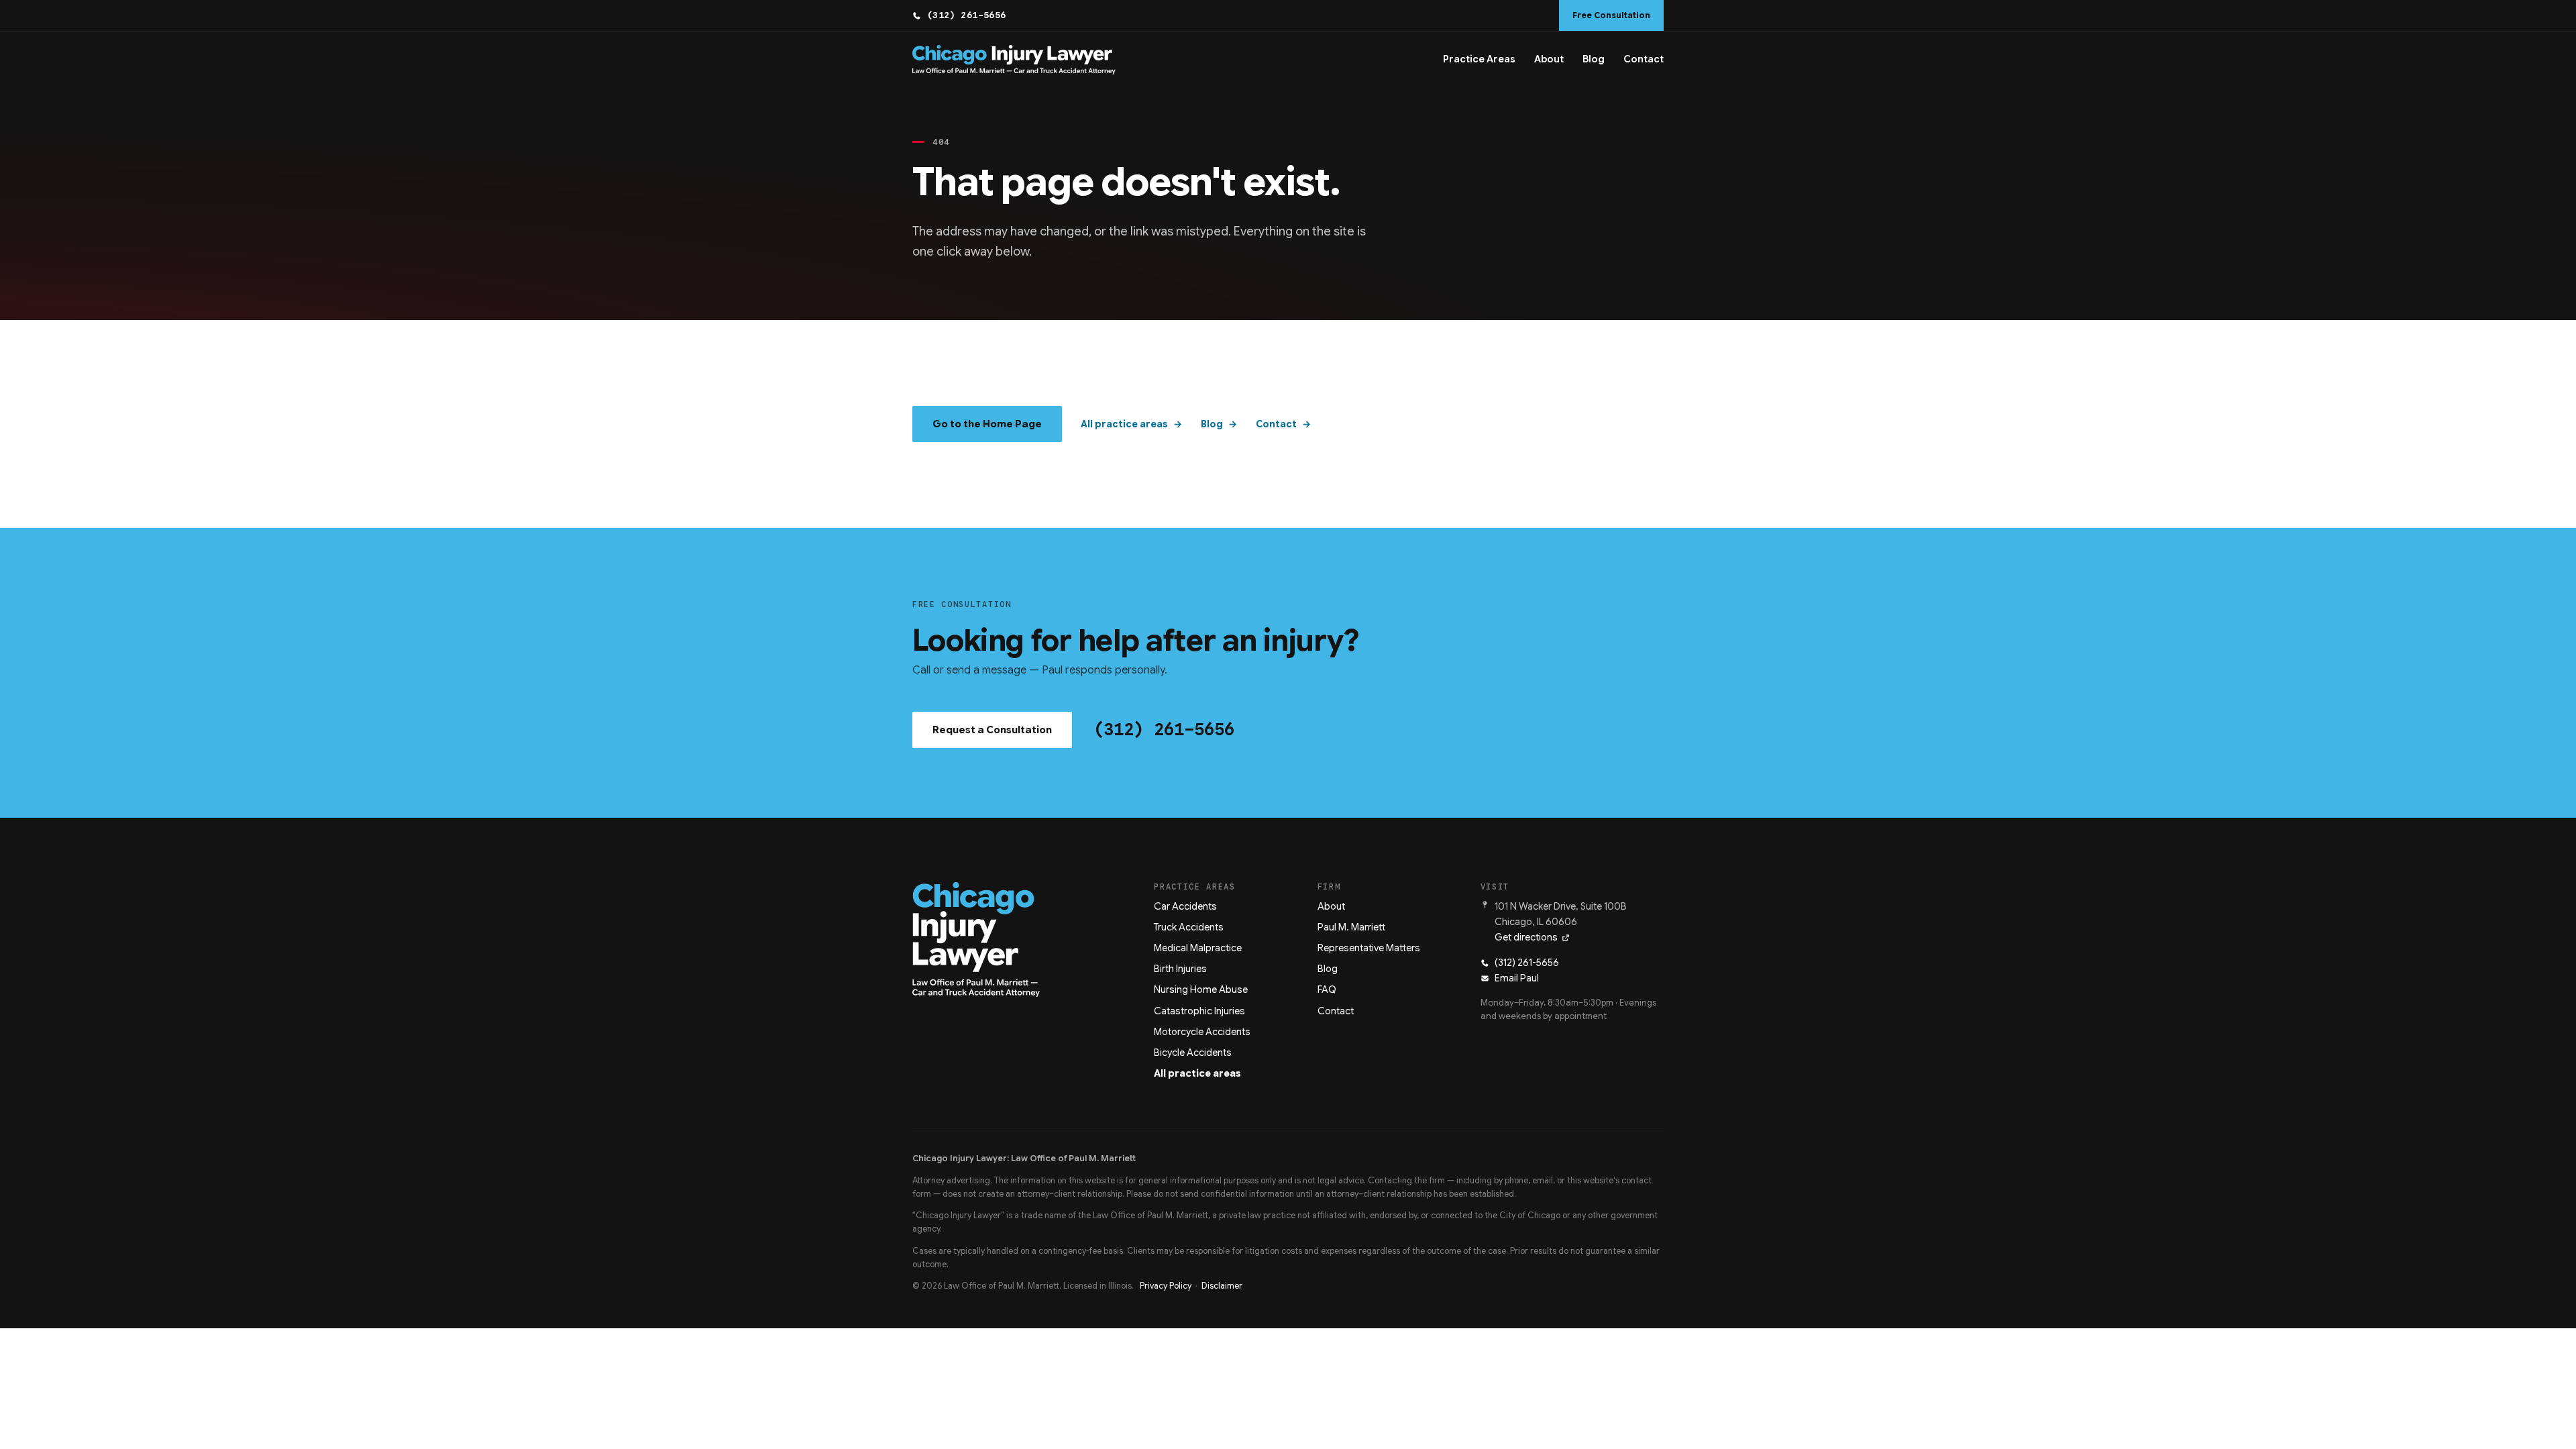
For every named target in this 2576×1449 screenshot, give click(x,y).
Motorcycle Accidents (1202, 1032)
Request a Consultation (992, 730)
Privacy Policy (1166, 1286)
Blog (1594, 59)
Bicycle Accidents (1193, 1053)
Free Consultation (1611, 15)
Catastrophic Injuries (1199, 1011)
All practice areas (1124, 424)
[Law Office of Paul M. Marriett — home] (1014, 60)
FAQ (1327, 989)
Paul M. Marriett (1351, 927)
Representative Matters (1369, 948)
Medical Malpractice (1198, 948)
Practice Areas (1479, 59)
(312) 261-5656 (967, 15)
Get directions (1526, 937)
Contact (1644, 59)
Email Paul (1517, 978)
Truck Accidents (1189, 927)
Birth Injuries (1180, 969)
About (1549, 59)
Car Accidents (1185, 906)
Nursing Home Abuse (1201, 989)
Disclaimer (1222, 1286)
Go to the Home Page (987, 424)
